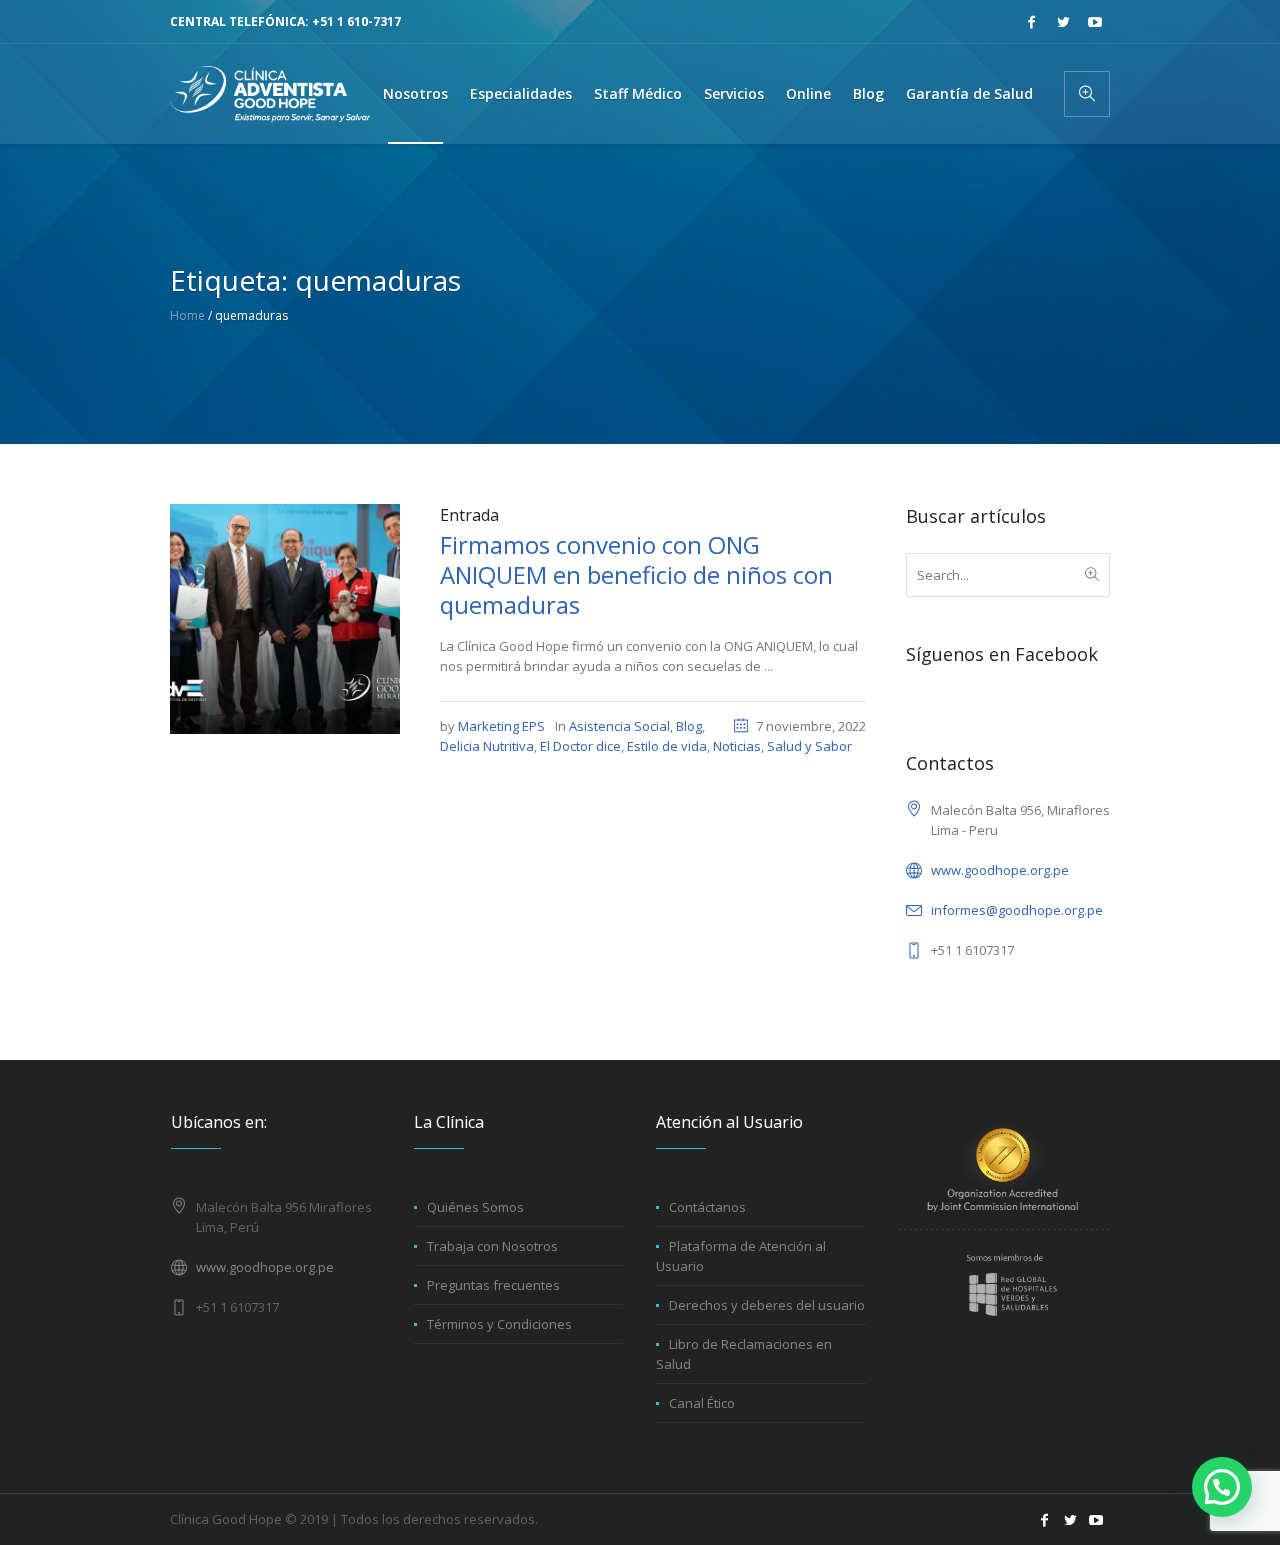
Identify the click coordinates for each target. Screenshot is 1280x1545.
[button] (1222, 1487)
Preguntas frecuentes (493, 1285)
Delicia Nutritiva (487, 746)
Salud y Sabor (809, 746)
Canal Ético (702, 1403)
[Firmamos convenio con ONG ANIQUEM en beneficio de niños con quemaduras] (285, 617)
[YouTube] (1095, 22)
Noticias (737, 746)
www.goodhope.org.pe (1000, 870)
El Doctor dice (580, 746)
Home (187, 315)
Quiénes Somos (475, 1207)
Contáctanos (707, 1207)
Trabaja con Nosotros (492, 1246)
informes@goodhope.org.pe (1017, 910)
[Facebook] (1031, 22)
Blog (689, 726)
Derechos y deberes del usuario (767, 1305)
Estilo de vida (667, 746)
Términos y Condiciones (499, 1324)
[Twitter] (1063, 22)
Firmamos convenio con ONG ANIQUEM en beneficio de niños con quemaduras (636, 574)
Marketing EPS (501, 726)
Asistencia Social (619, 726)
